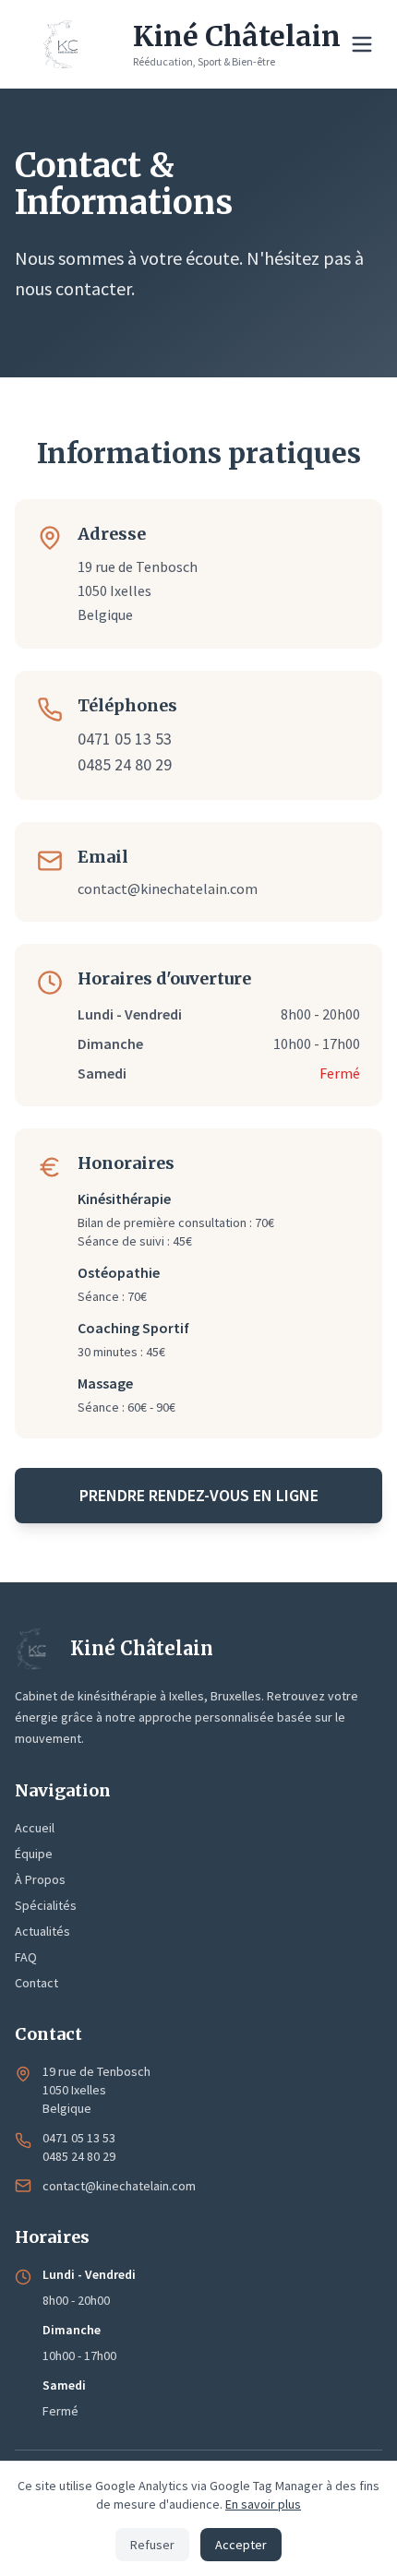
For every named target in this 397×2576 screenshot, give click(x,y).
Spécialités (46, 1905)
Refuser (152, 2545)
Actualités (42, 1931)
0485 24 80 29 (125, 764)
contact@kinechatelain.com (168, 888)
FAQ (26, 1957)
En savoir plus (263, 2504)
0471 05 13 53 (125, 739)
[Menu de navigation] (362, 44)
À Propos (40, 1879)
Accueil (35, 1828)
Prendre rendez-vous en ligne (199, 1495)
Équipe (34, 1854)
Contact (36, 1983)
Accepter (241, 2545)
